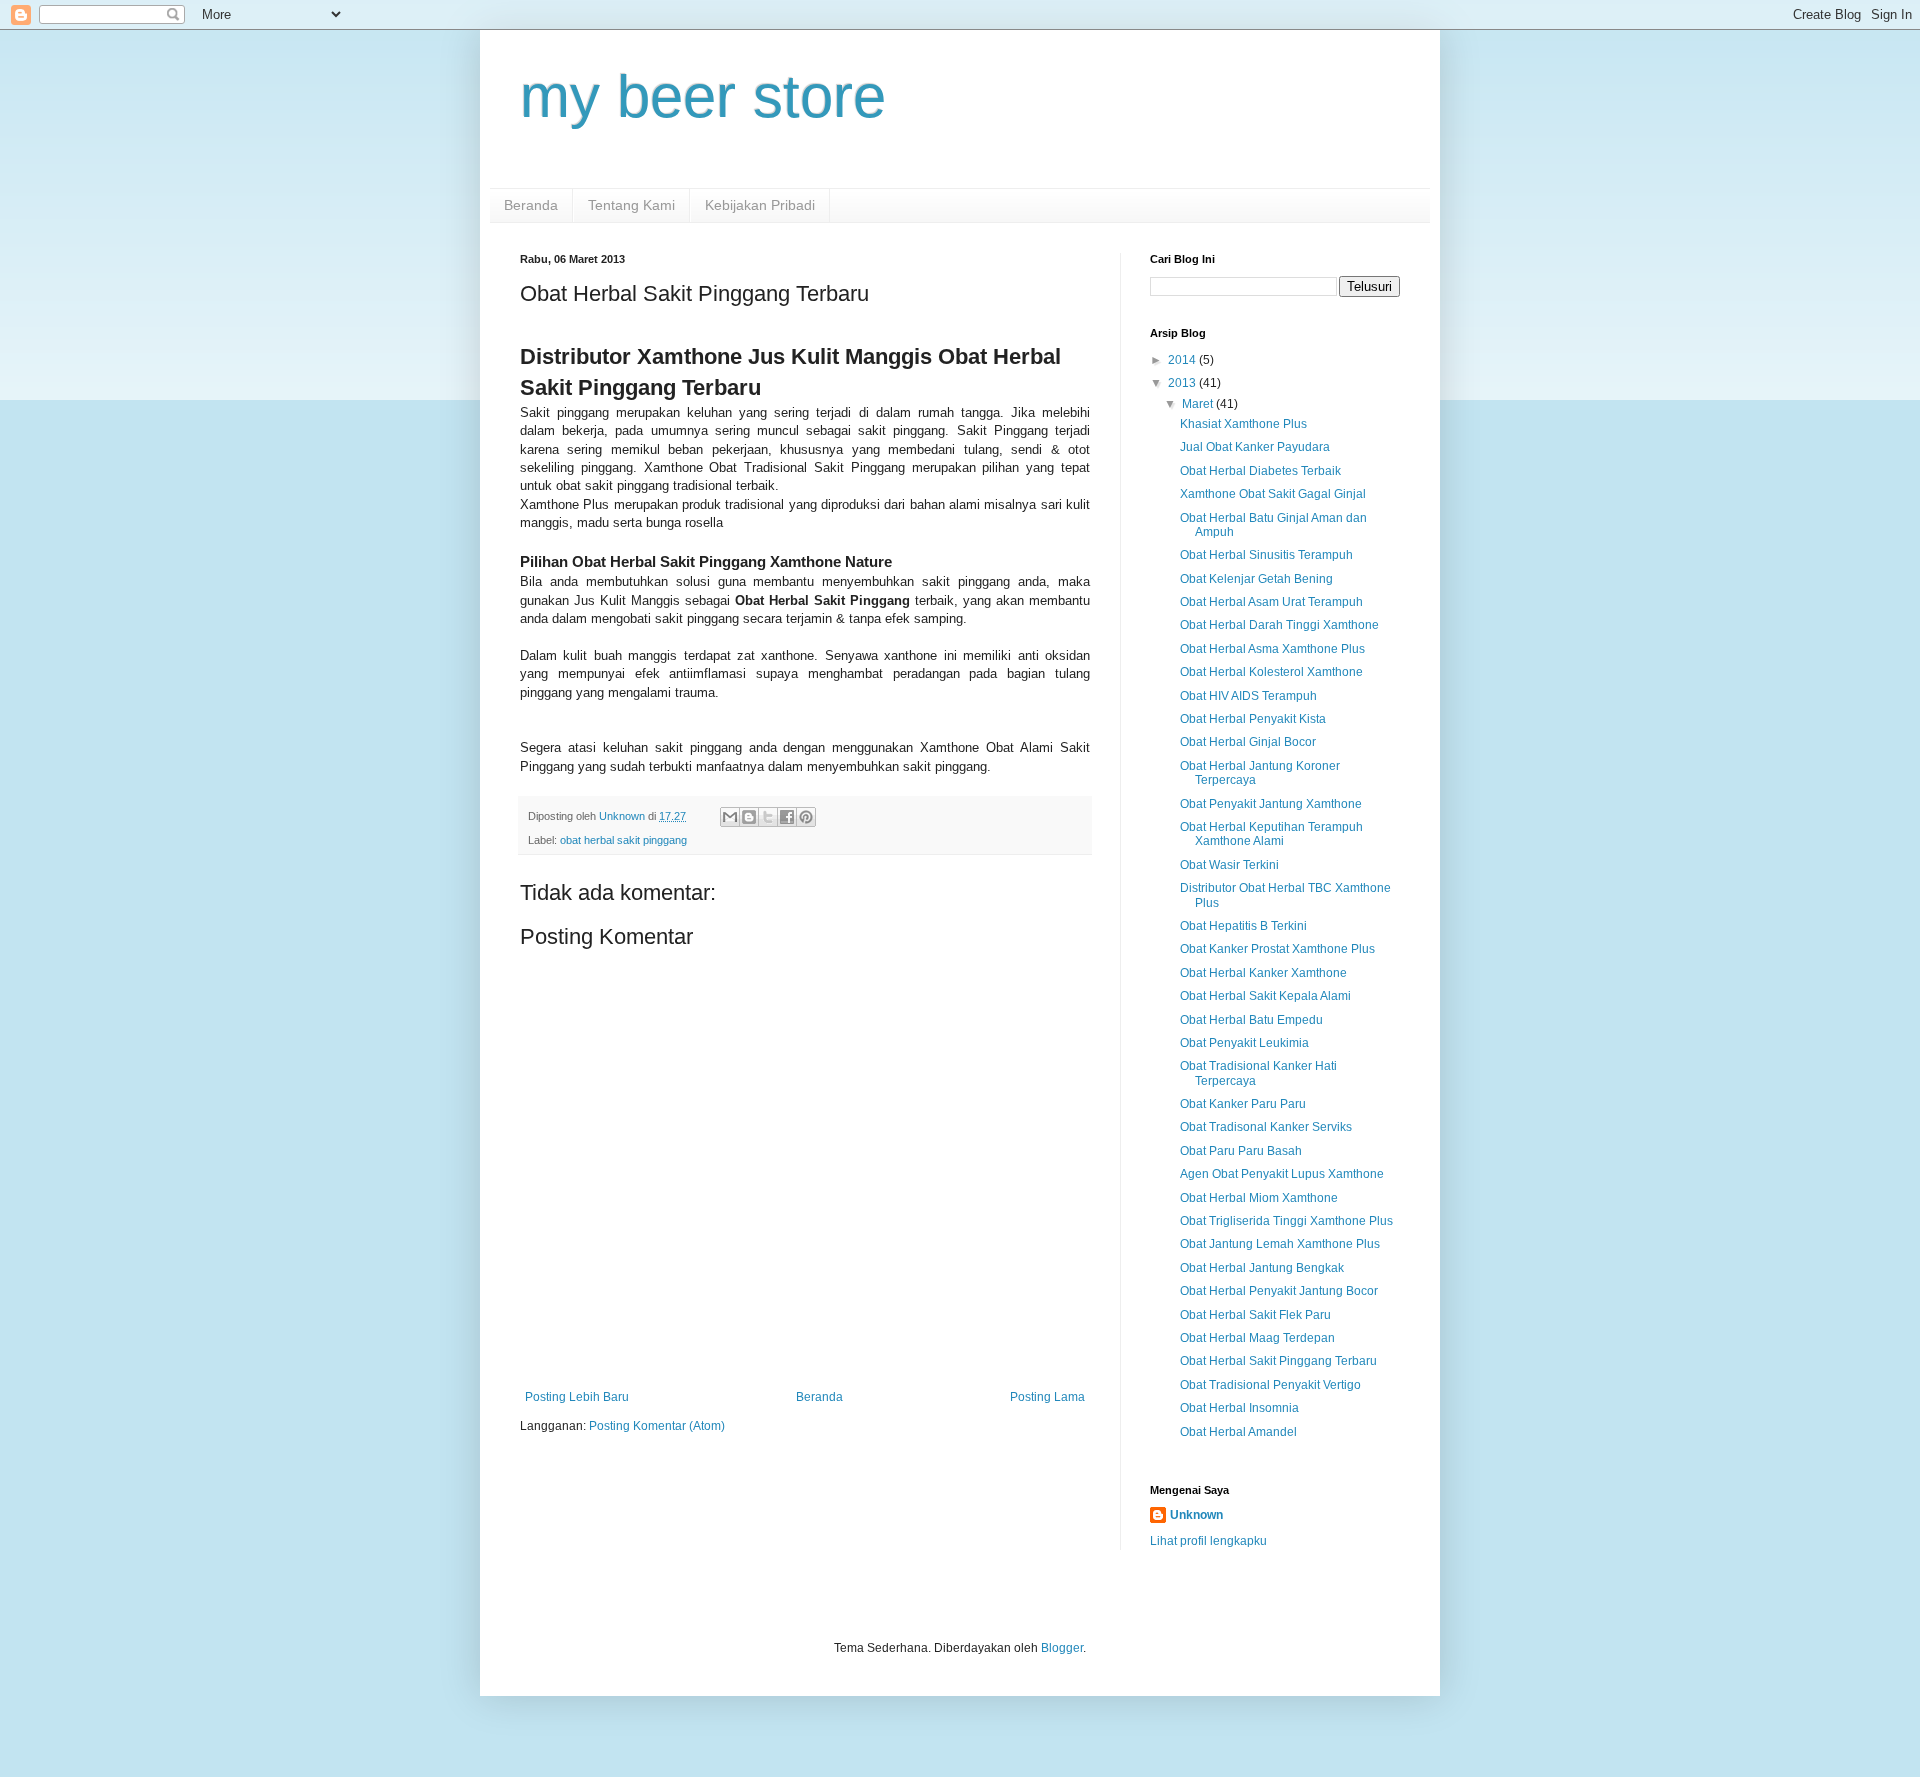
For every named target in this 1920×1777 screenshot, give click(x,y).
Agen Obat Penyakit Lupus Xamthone (1282, 1174)
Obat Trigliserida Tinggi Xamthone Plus (1286, 1221)
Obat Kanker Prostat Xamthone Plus (1277, 949)
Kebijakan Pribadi (760, 205)
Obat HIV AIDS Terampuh (1248, 696)
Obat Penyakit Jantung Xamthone (1271, 804)
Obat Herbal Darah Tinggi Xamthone (1279, 625)
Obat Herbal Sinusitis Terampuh (1266, 555)
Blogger (1062, 1648)
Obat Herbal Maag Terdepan (1257, 1338)
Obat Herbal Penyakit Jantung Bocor (1279, 1291)
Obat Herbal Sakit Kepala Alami (1265, 996)
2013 (1183, 383)
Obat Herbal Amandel (1238, 1432)
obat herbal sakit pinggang (623, 840)
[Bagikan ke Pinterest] (806, 817)
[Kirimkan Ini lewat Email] (730, 817)
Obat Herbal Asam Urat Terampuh (1271, 602)
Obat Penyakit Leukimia (1244, 1043)
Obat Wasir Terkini (1229, 865)
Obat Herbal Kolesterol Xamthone (1271, 672)
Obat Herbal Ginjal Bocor (1248, 742)
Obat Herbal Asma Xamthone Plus (1272, 649)
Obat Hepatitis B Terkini (1243, 926)
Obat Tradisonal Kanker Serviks (1266, 1127)
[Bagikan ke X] (768, 817)
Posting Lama (1047, 1397)
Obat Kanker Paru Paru (1243, 1104)
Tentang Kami (631, 205)
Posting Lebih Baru (577, 1397)
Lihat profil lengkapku (1208, 1541)
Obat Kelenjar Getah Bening (1256, 579)
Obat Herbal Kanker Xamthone (1263, 973)
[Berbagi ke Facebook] (787, 817)
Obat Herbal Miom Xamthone (1259, 1198)
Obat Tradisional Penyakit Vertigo (1270, 1385)
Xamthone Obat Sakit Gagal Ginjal (1273, 494)
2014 (1183, 360)
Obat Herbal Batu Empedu (1251, 1020)
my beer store (703, 96)
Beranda (531, 205)
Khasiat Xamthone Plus (1243, 424)
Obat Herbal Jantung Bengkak (1262, 1268)
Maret (1199, 404)
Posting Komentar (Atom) (657, 1426)
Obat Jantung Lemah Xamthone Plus (1280, 1244)
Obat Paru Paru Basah (1241, 1151)
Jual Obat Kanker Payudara (1255, 447)
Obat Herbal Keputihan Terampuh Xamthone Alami (1271, 834)
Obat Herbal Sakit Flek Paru (1255, 1315)
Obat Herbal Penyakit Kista (1253, 719)
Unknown (1196, 1515)
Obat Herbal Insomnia (1239, 1408)
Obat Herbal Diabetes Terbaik (1260, 471)
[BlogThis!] (749, 817)
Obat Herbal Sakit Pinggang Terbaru (1278, 1361)
